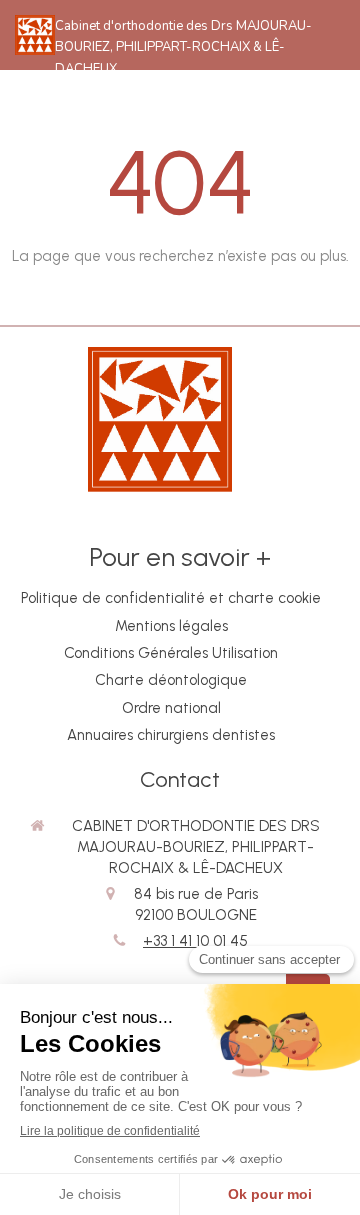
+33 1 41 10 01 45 (195, 941)
